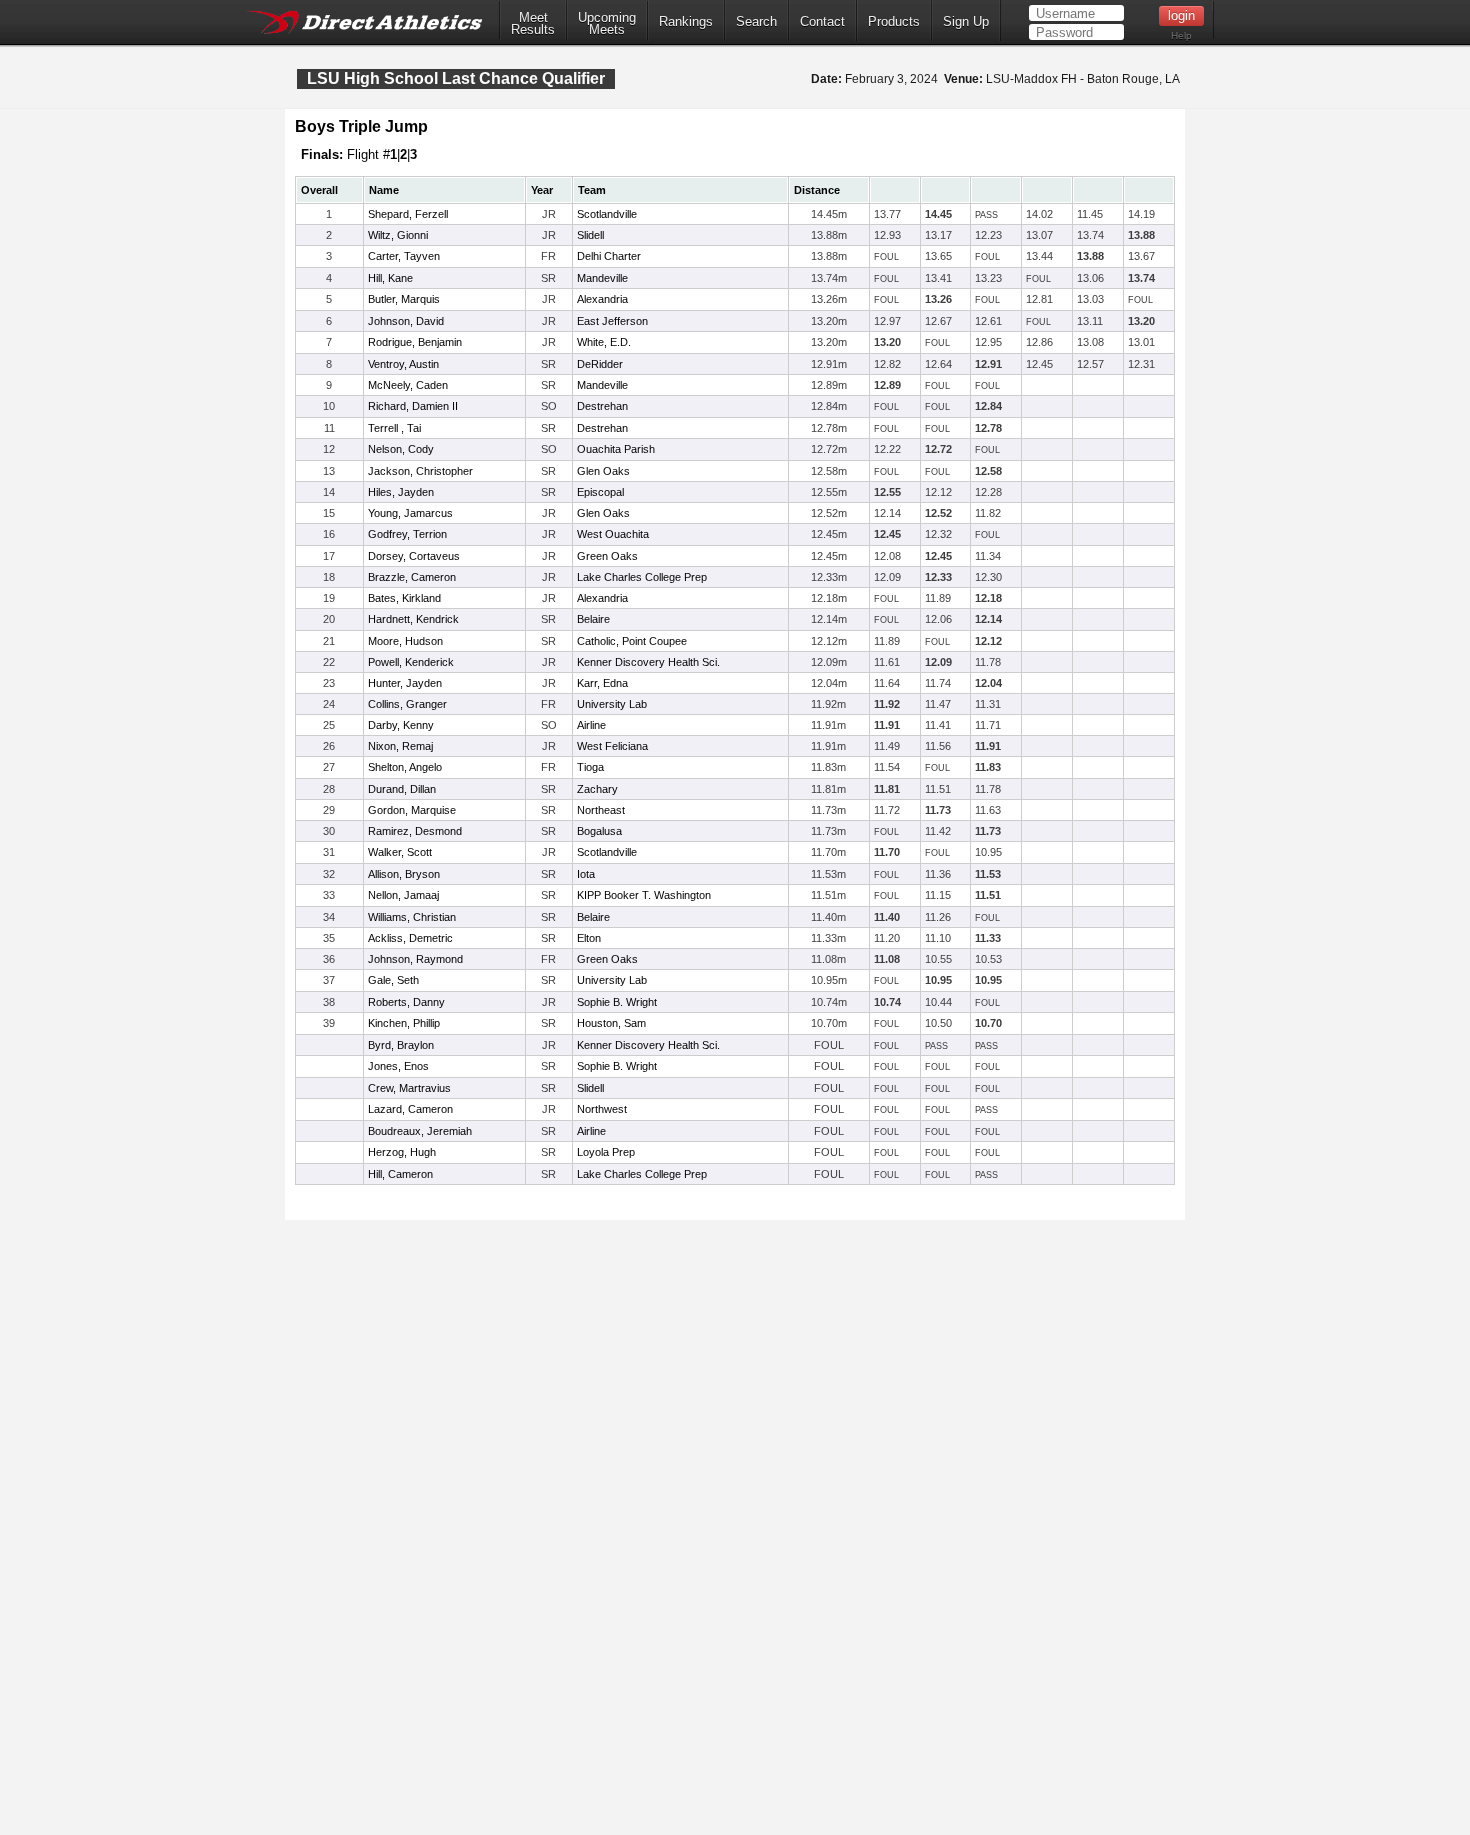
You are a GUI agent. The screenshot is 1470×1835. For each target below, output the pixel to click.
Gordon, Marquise (412, 810)
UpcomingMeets (607, 24)
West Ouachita (613, 534)
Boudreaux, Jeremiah (420, 1131)
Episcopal (600, 492)
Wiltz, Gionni (398, 235)
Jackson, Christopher (420, 471)
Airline (591, 725)
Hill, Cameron (400, 1174)
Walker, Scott (400, 852)
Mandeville (602, 278)
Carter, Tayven (404, 256)
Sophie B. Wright (617, 1002)
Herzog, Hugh (402, 1152)
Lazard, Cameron (410, 1109)
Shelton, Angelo (405, 767)
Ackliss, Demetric (410, 938)
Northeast (601, 810)
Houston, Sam (611, 1023)
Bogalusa (599, 831)
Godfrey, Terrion (407, 534)
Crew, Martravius (409, 1088)
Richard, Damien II (413, 406)
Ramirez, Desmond (415, 831)
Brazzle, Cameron (412, 577)
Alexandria (602, 299)
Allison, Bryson (404, 874)
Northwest (602, 1109)
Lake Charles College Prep (642, 577)
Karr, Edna (602, 683)
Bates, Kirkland (404, 598)
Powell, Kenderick (411, 662)
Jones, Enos (398, 1066)
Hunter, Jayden (405, 683)
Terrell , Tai (394, 428)
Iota (586, 874)
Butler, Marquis (404, 299)
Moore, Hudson (405, 641)
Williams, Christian (412, 917)
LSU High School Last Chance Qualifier (456, 78)
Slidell (590, 235)
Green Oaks (607, 556)
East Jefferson (612, 321)
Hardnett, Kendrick (413, 619)
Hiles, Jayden (401, 492)
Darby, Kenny (401, 725)
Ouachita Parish (616, 449)
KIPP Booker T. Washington (644, 895)
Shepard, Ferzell (408, 214)
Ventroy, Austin (403, 364)
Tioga (590, 767)
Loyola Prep (606, 1152)
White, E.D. (604, 342)
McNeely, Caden (408, 385)
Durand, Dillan (402, 789)
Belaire (593, 619)
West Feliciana (612, 746)
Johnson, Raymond (415, 959)
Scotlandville (607, 214)
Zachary (597, 789)
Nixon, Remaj (400, 746)
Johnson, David (406, 321)
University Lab (612, 704)
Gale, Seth (393, 980)
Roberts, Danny (406, 1002)
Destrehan (602, 406)
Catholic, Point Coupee (632, 641)
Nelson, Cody (401, 449)
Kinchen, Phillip (404, 1023)
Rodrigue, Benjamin (415, 342)
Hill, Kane (390, 278)
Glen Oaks (603, 471)
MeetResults (533, 24)
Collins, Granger (407, 704)
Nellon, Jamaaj (403, 895)
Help (1181, 35)
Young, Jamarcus (410, 513)
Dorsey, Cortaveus (414, 556)
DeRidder (600, 364)
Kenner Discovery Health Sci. (648, 662)
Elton (589, 938)
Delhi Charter (609, 256)
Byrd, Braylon (401, 1045)
